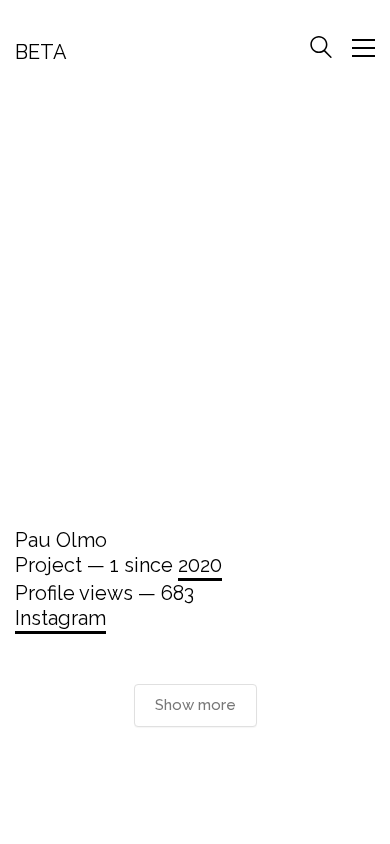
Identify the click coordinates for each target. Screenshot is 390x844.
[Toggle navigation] (363, 48)
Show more (195, 705)
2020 (200, 565)
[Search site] (321, 50)
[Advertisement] (195, 304)
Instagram (60, 618)
